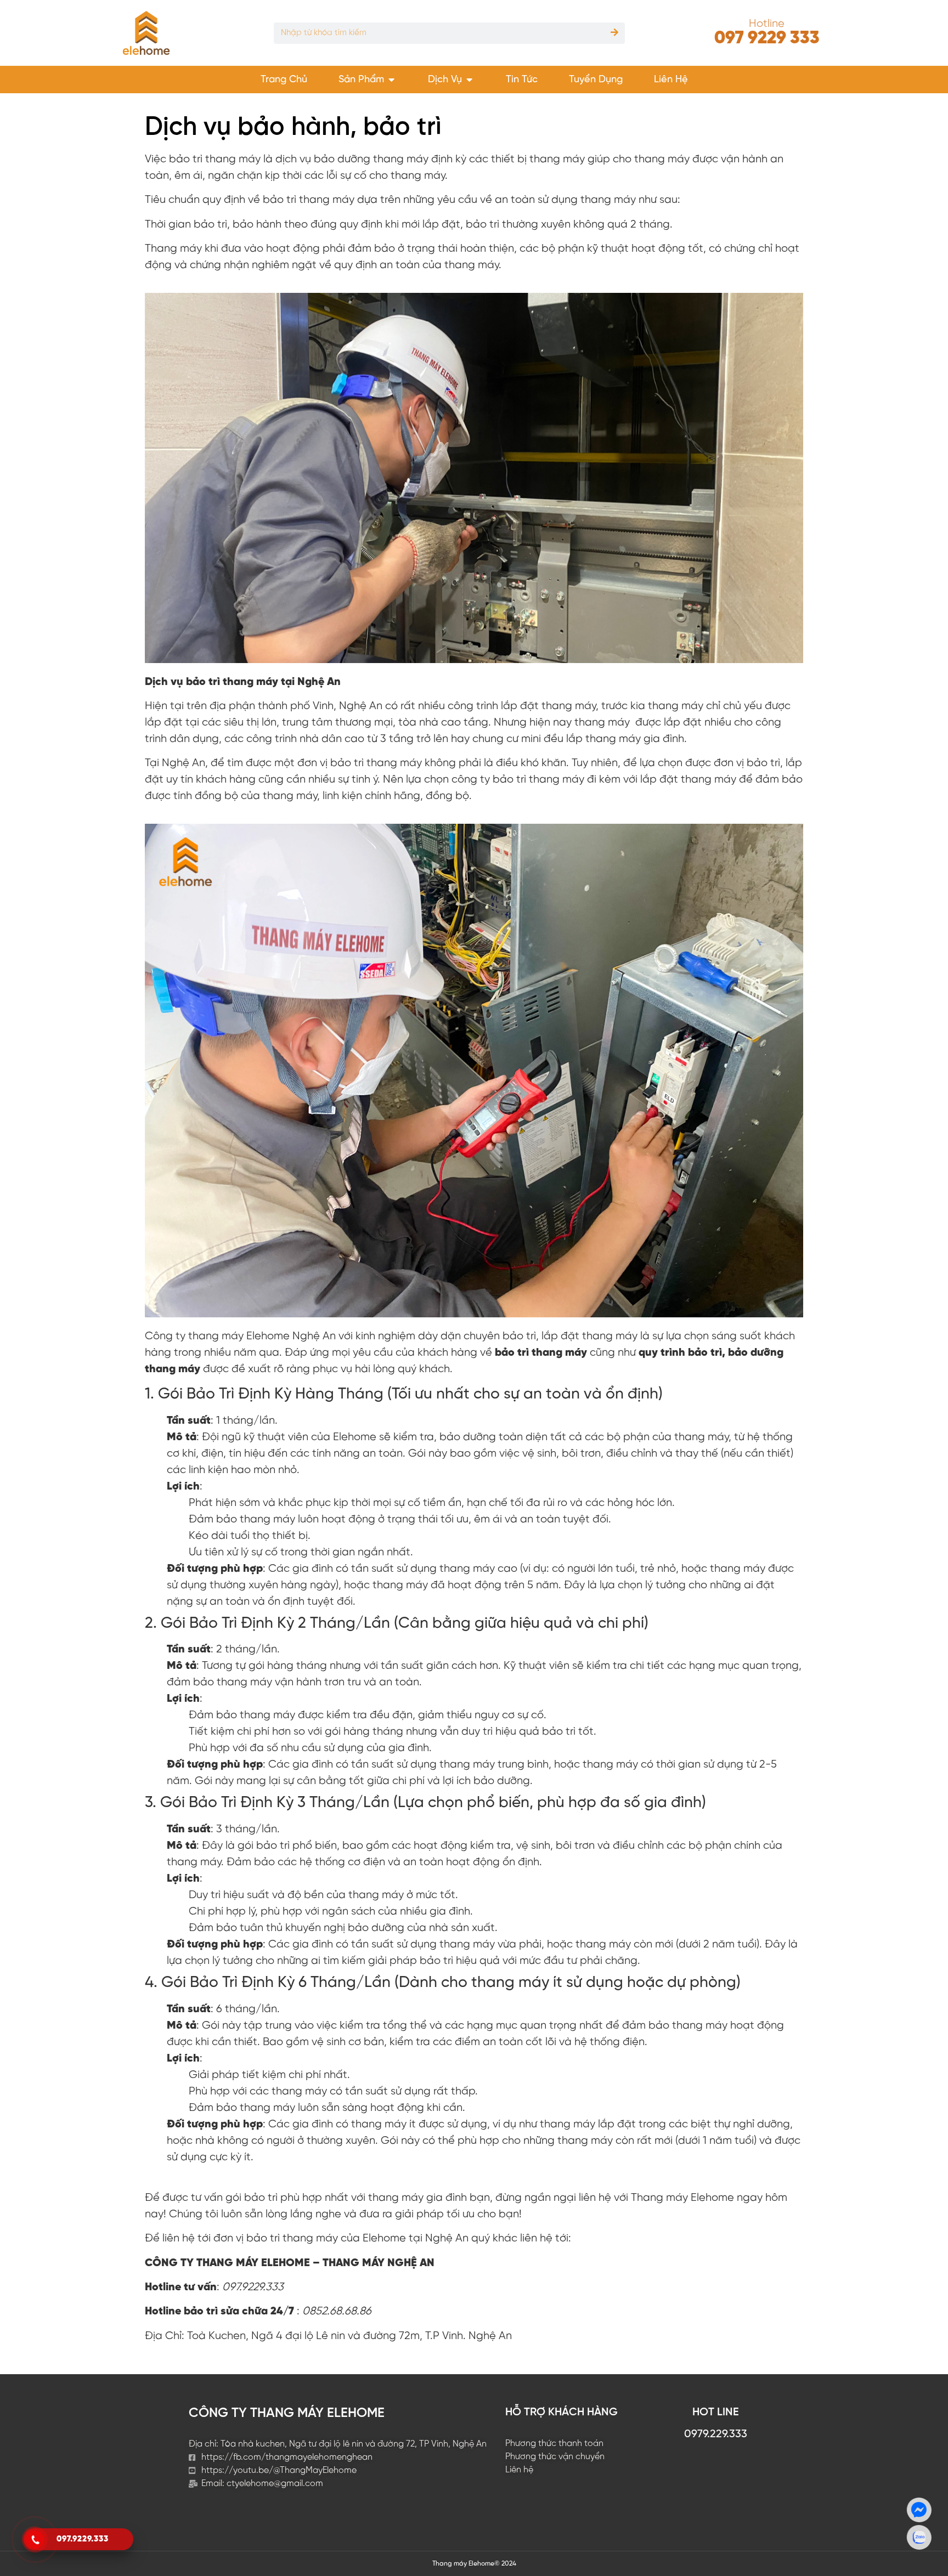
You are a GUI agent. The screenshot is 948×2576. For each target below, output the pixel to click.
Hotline (767, 24)
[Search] (614, 33)
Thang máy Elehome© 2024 (474, 2564)
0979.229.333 (716, 2434)
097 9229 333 (767, 38)
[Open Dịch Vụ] (470, 80)
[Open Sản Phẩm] (392, 80)
